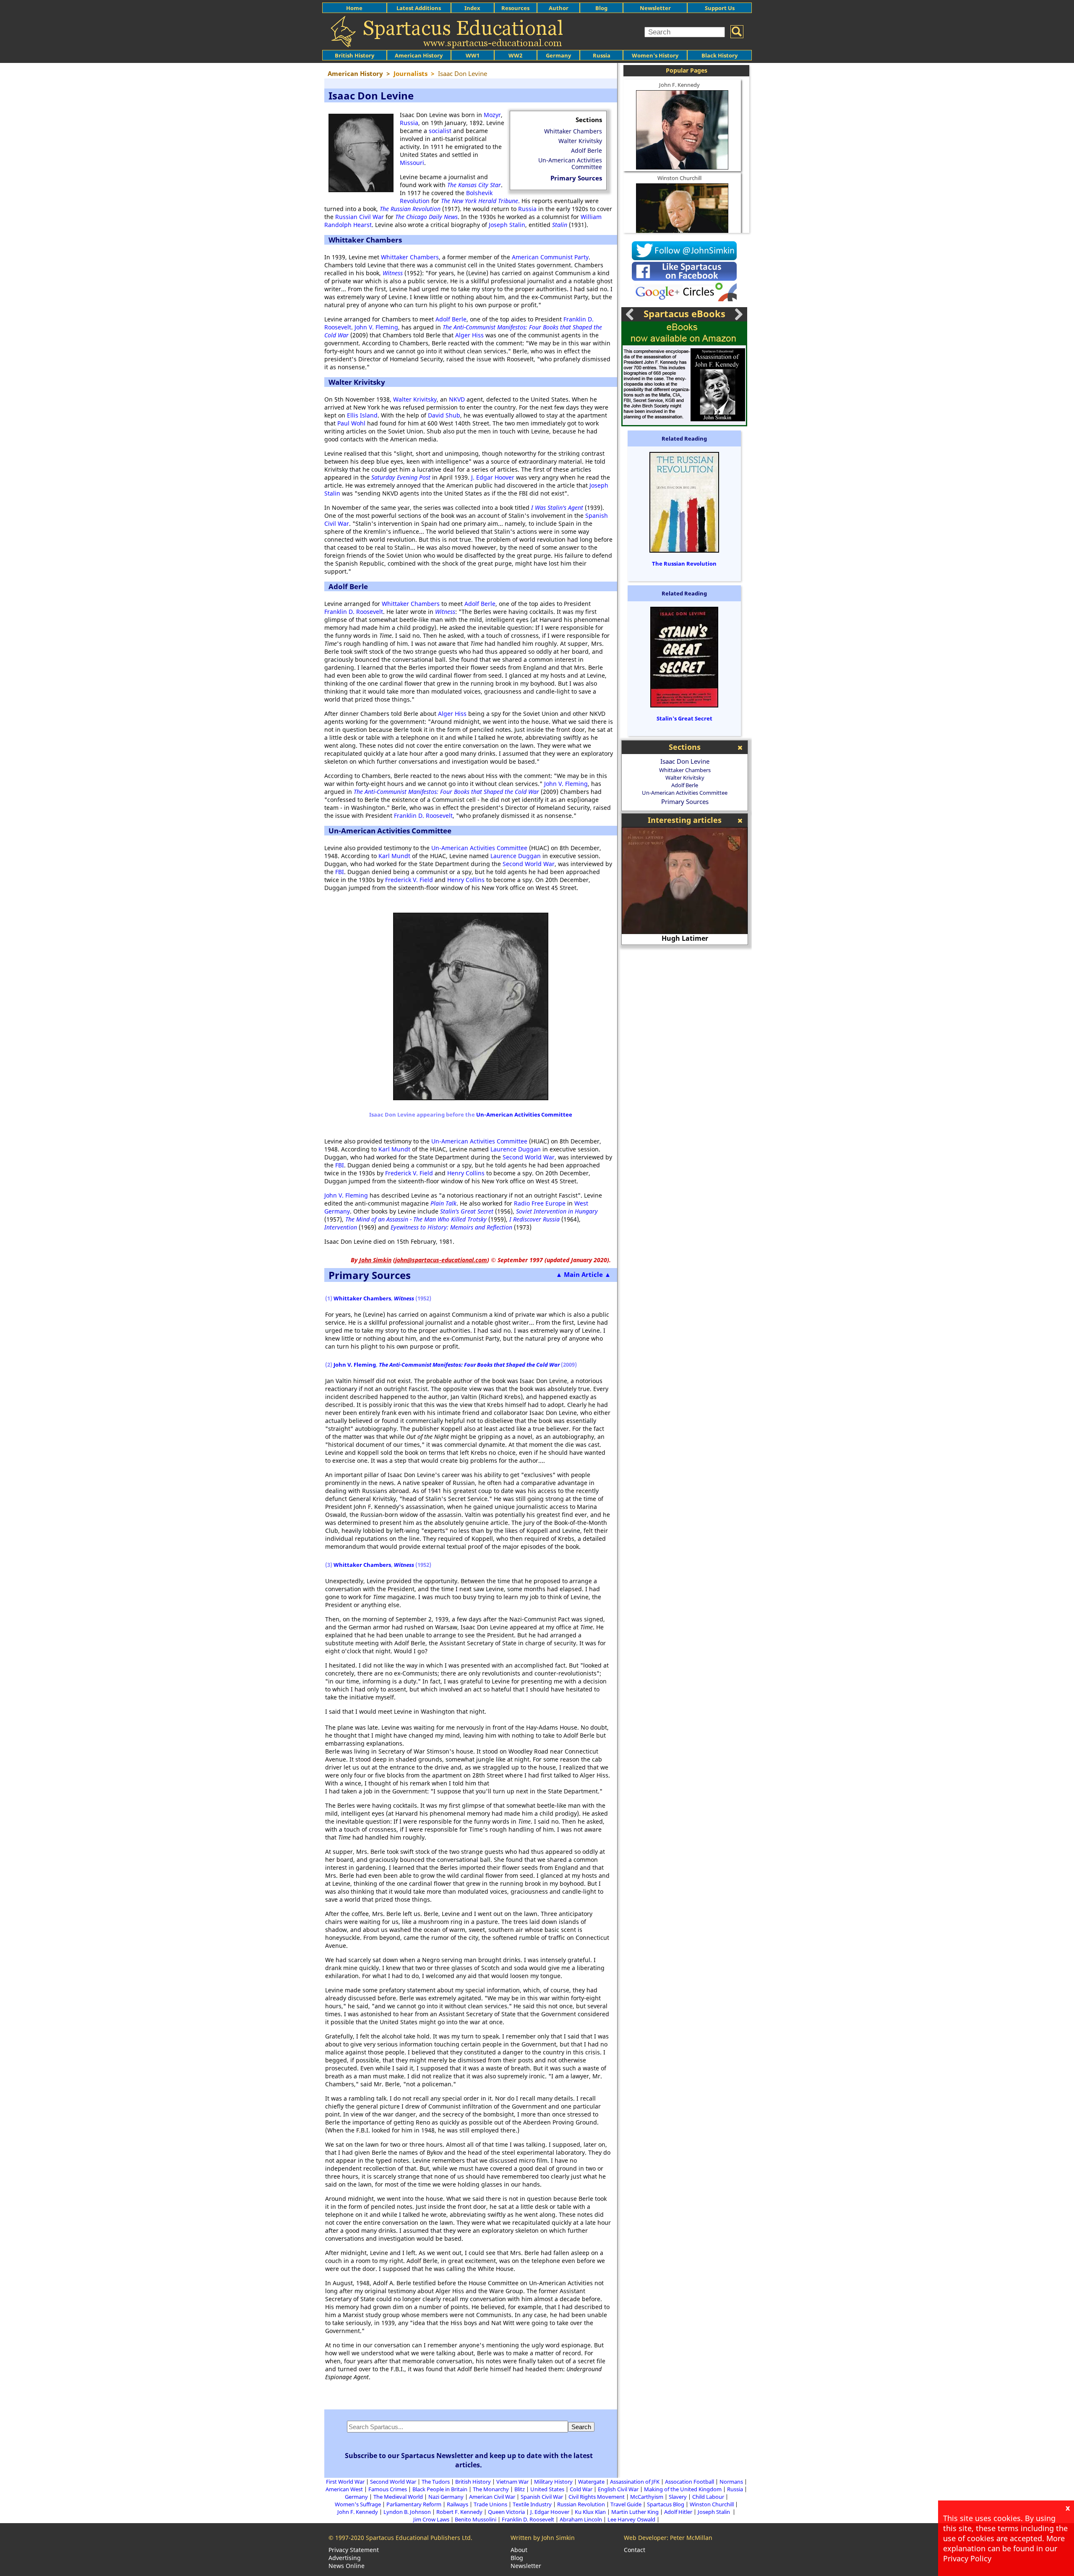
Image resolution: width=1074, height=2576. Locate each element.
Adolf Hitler (678, 2512)
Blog (601, 8)
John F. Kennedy (679, 85)
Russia (602, 55)
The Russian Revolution (684, 564)
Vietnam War (512, 2482)
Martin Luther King (635, 2512)
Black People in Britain (440, 2489)
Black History (719, 55)
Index (472, 8)
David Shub (444, 415)
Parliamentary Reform (414, 2504)
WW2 (515, 55)
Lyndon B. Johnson (407, 2512)
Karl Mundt (394, 856)
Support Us (720, 8)
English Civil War (618, 2489)
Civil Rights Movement (597, 2497)
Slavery (678, 2497)
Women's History (655, 55)
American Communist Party (550, 257)
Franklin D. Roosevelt (354, 612)
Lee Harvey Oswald (631, 2519)
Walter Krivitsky (580, 141)
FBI (340, 872)
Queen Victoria (506, 2512)
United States (547, 2489)
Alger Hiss (469, 335)
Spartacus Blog (666, 2504)
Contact (635, 2550)
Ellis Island (362, 415)
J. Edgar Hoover (493, 477)
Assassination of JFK (635, 2482)
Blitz (520, 2489)
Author (559, 8)
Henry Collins (466, 880)
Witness (393, 273)
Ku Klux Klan (590, 2512)
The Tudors (436, 2482)
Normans (731, 2482)
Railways (457, 2504)
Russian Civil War (360, 217)
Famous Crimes (388, 2489)
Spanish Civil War (542, 2497)
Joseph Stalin (507, 225)
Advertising (345, 2558)
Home (354, 8)
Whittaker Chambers (573, 131)
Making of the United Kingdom (683, 2489)
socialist (440, 131)
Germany (558, 55)
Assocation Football (689, 2482)
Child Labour (708, 2497)
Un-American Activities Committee (570, 163)
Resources (515, 8)
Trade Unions (490, 2504)
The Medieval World (398, 2497)
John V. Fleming (376, 327)
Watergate (591, 2482)
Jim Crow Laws (431, 2519)
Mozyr (492, 115)
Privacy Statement (354, 2550)
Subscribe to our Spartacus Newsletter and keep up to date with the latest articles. (469, 2460)
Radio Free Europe (540, 1203)
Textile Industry (532, 2504)
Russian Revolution (581, 2504)
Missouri (412, 163)
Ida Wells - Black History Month (685, 938)
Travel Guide (626, 2504)
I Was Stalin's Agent (557, 508)
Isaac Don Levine (685, 761)
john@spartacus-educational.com (441, 1260)
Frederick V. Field (409, 880)
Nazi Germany (446, 2497)
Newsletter (655, 8)
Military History (553, 2482)
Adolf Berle (587, 150)
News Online (347, 2566)
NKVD (457, 399)
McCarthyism (647, 2497)
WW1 (473, 55)
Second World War (529, 864)
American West (344, 2489)
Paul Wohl (351, 423)
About (519, 2550)
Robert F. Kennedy (459, 2512)
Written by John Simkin (543, 2538)
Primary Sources (576, 178)
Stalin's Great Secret (684, 718)
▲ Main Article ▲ (583, 1274)
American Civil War (492, 2497)
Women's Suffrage (358, 2504)
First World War (345, 2482)
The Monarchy (491, 2489)
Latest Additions (419, 8)
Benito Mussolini (476, 2519)
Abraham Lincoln (581, 2519)
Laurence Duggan (516, 856)
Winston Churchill (679, 178)
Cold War (581, 2489)
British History (473, 2482)
